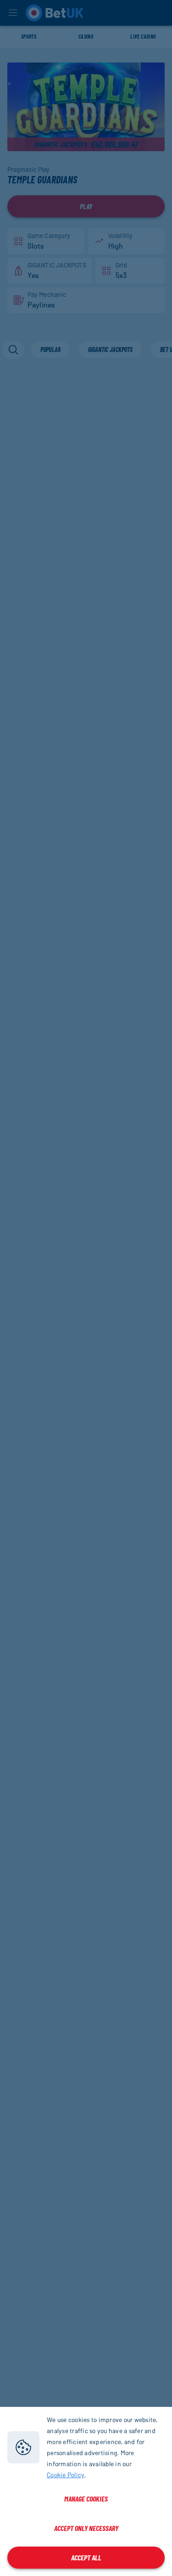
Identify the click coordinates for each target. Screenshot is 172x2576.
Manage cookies (86, 2499)
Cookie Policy (66, 2475)
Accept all (86, 2557)
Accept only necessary (86, 2528)
